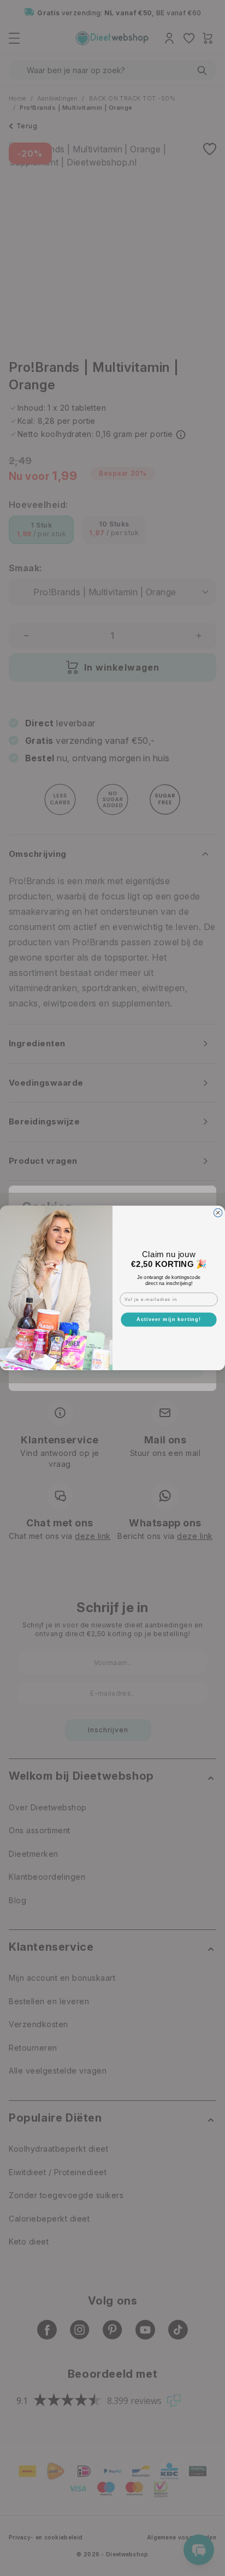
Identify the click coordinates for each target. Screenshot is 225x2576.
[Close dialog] (218, 1213)
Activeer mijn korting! (169, 1319)
